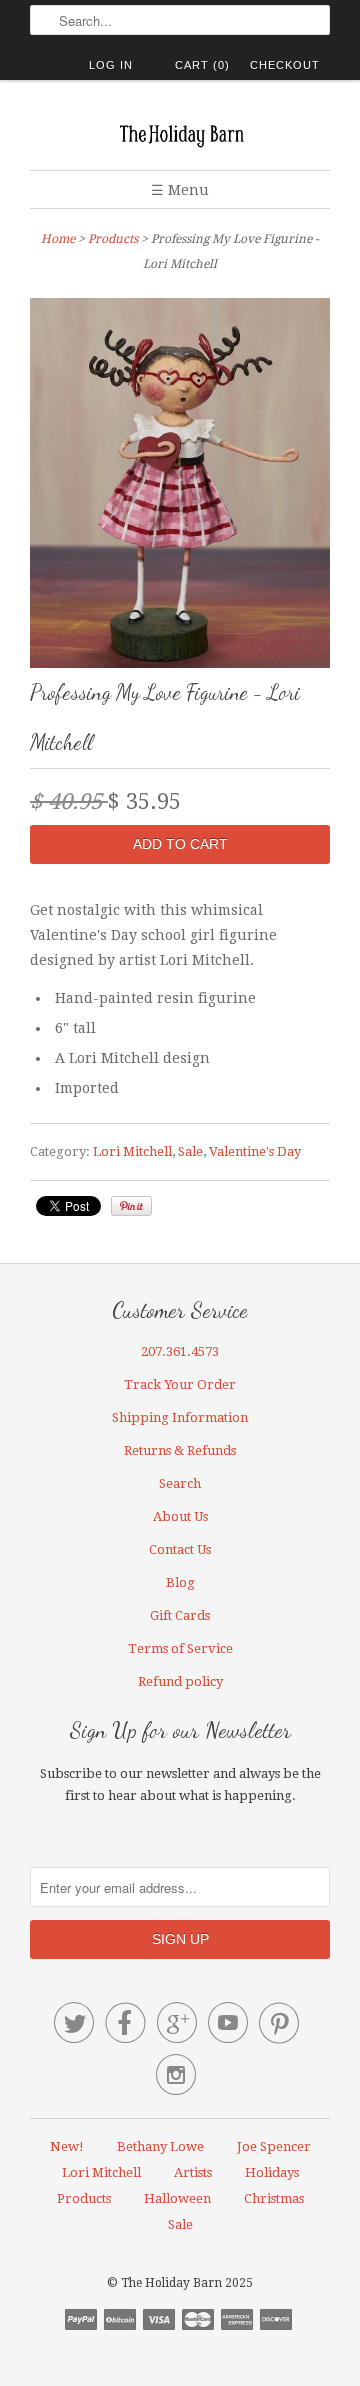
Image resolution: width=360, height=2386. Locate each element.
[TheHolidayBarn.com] (180, 132)
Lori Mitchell (132, 1151)
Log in (111, 65)
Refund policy (180, 1681)
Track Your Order (180, 1384)
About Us (180, 1516)
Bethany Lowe (160, 2146)
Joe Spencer (274, 2146)
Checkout (285, 65)
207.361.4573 (180, 1351)
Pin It (131, 1206)
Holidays (272, 2172)
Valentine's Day (255, 1151)
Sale (190, 1151)
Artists (193, 2172)
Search (180, 1483)
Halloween (177, 2198)
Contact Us (180, 1549)
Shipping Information (180, 1417)
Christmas (274, 2198)
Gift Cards (180, 1615)
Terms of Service (180, 1648)
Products (113, 239)
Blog (180, 1582)
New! (67, 2146)
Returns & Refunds (180, 1450)
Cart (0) (202, 65)
